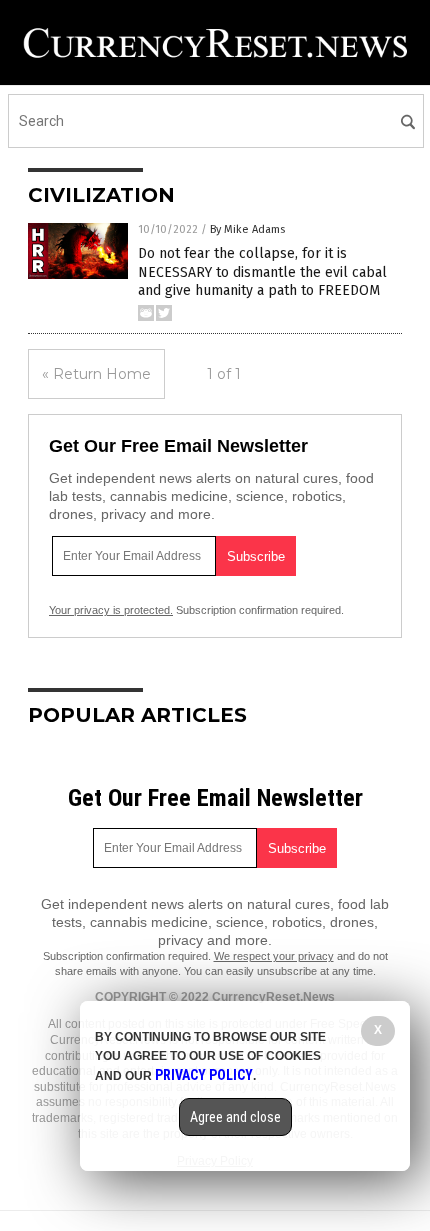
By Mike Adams (247, 229)
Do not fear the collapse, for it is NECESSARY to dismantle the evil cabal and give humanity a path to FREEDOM (262, 271)
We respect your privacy (274, 956)
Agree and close (235, 1117)
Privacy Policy (204, 1075)
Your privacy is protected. (111, 610)
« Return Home (96, 374)
